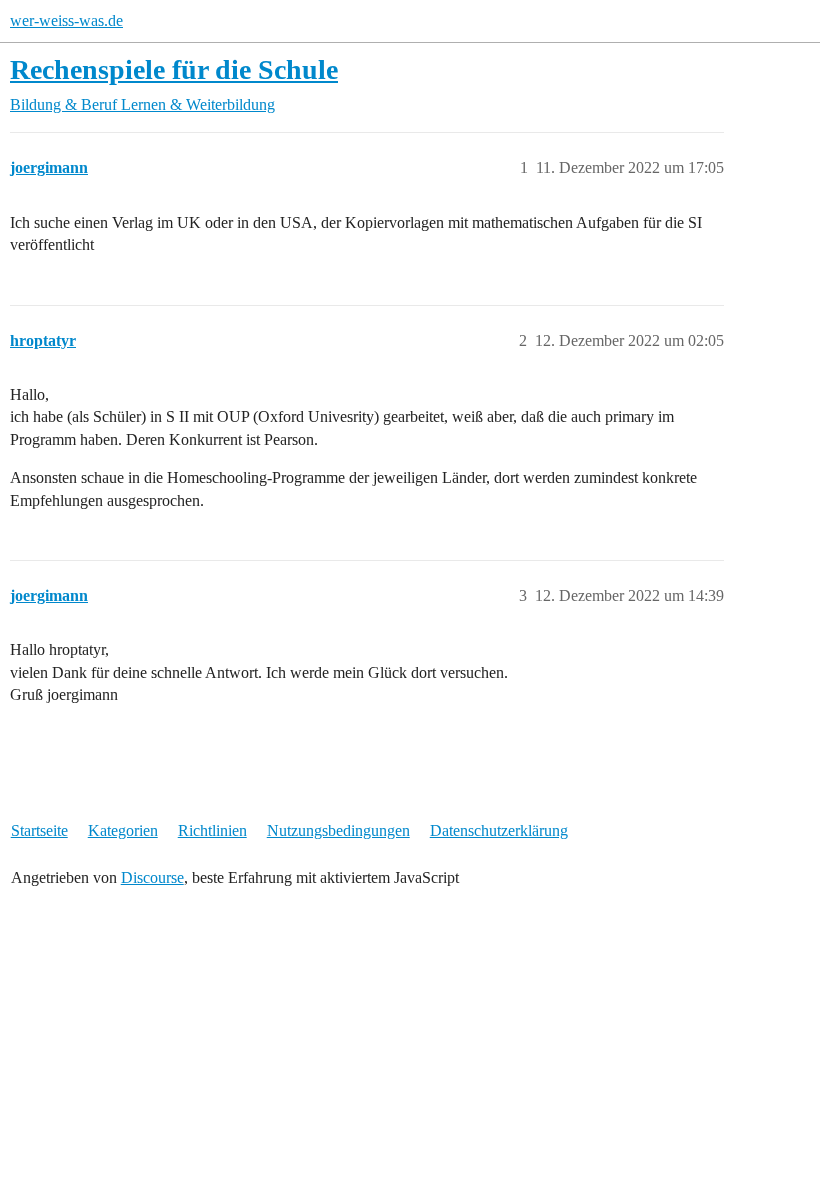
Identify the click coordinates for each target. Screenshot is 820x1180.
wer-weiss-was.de (66, 20)
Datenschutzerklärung (499, 830)
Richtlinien (212, 830)
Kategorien (123, 830)
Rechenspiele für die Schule (174, 69)
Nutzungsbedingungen (338, 830)
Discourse (152, 877)
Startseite (39, 830)
